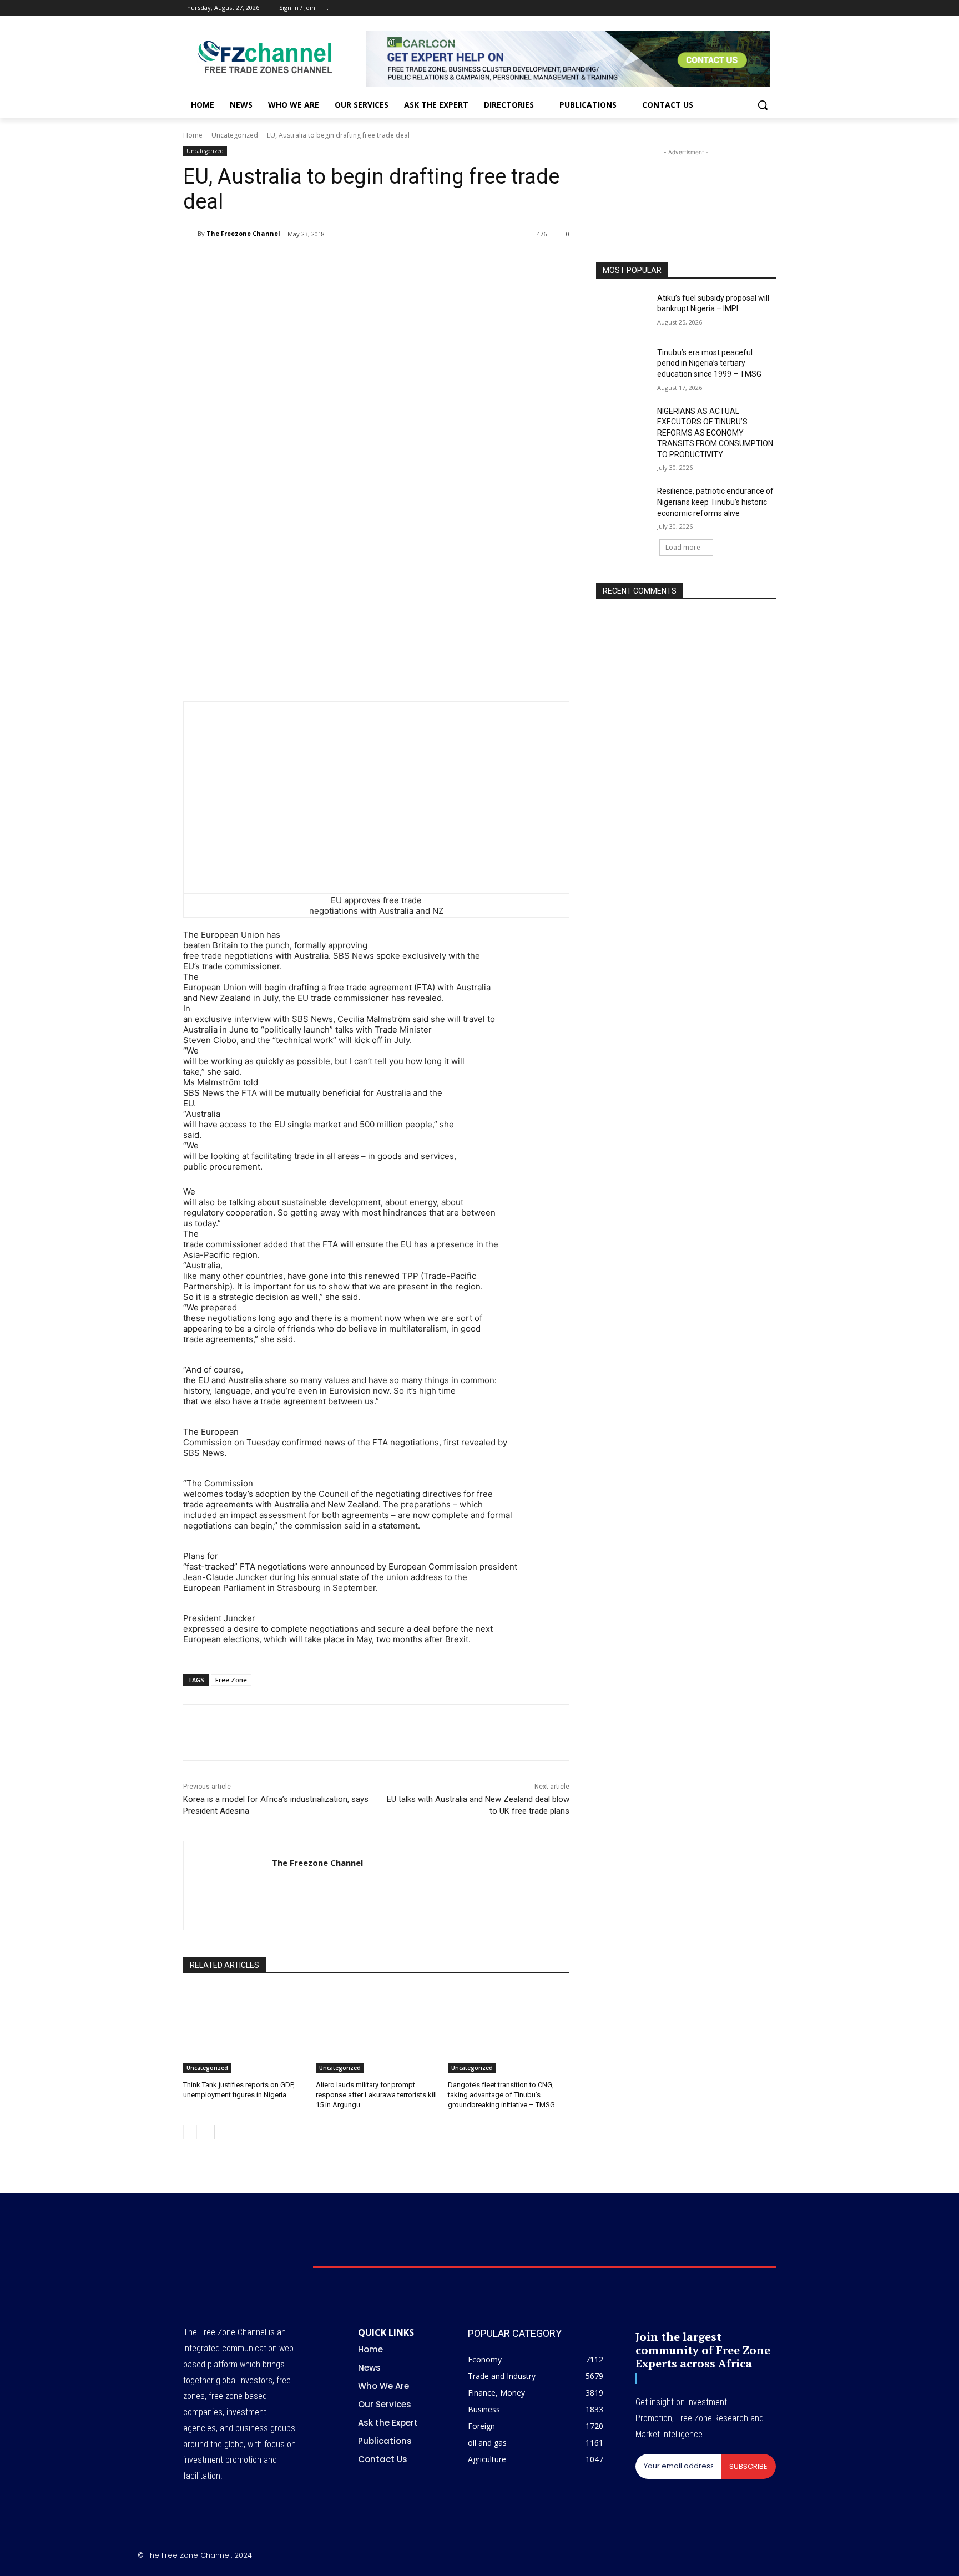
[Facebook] (708, 8)
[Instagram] (723, 8)
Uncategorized (235, 135)
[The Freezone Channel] (190, 234)
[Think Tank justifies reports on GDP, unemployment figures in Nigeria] (244, 2030)
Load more (683, 547)
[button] (763, 105)
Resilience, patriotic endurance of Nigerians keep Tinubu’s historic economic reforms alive (715, 502)
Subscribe (748, 2466)
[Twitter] (739, 8)
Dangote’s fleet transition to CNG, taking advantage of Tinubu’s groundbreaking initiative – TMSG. (502, 2095)
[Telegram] (365, 262)
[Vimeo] (754, 8)
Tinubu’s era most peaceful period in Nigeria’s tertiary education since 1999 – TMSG (709, 363)
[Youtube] (769, 8)
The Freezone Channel (243, 233)
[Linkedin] (340, 262)
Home (193, 135)
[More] (391, 262)
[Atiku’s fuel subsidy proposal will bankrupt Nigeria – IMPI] (623, 312)
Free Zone (231, 1680)
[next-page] (208, 2132)
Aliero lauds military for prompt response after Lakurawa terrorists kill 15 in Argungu (376, 2095)
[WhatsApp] (314, 262)
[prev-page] (190, 2132)
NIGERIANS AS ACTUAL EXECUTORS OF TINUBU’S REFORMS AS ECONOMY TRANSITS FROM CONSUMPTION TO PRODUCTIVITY (715, 433)
